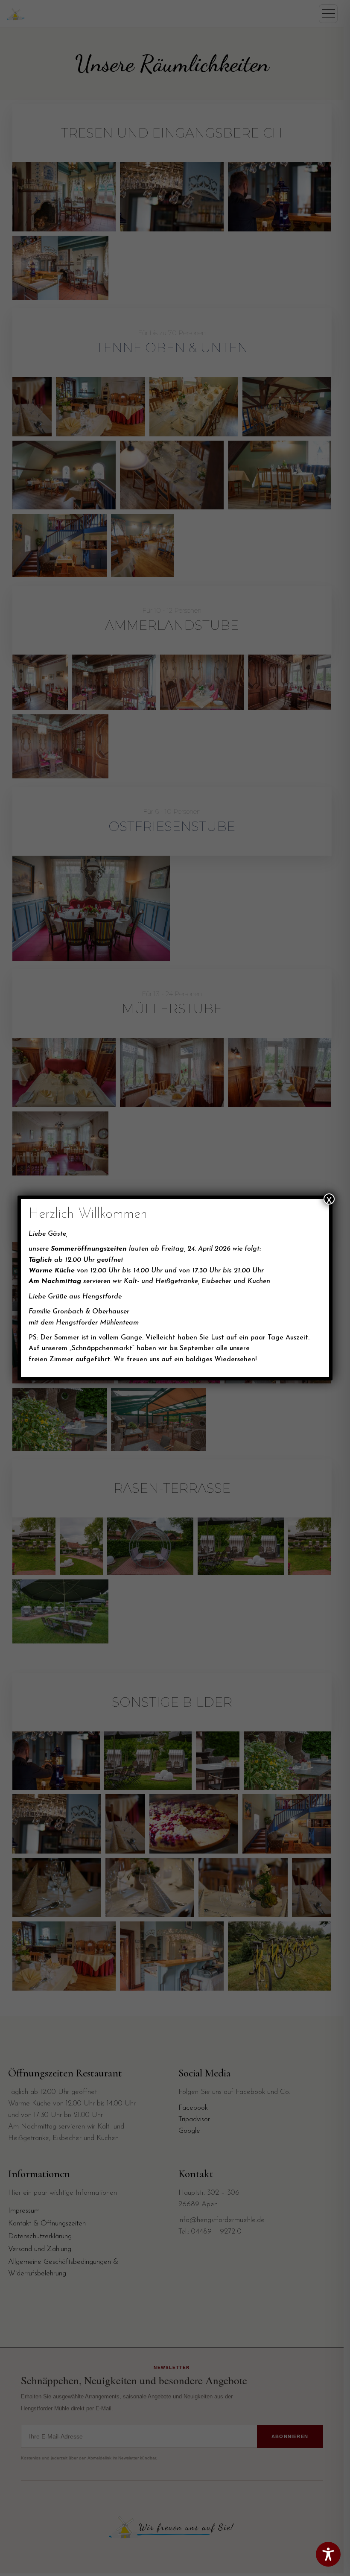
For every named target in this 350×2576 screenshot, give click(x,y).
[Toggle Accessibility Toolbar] (328, 2554)
